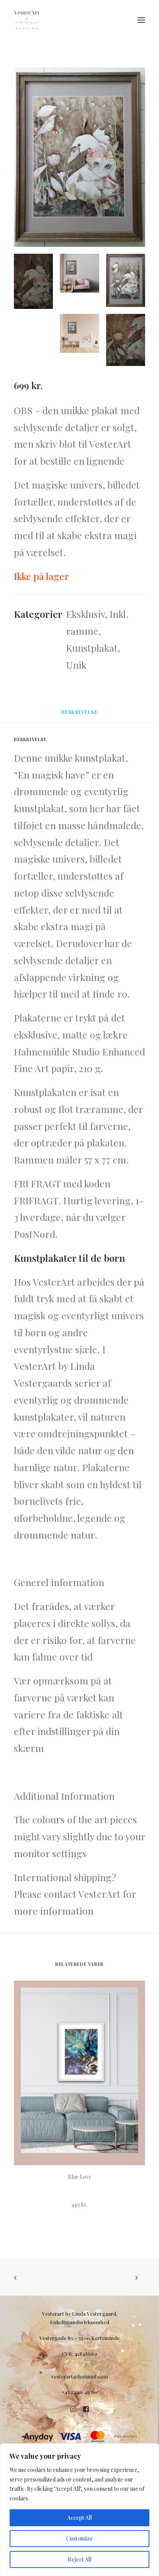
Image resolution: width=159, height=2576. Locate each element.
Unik (76, 665)
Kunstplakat (92, 648)
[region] (79, 2510)
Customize (79, 2538)
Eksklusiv (85, 614)
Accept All (79, 2518)
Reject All (79, 2559)
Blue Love (80, 2177)
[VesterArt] (27, 20)
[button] (141, 20)
